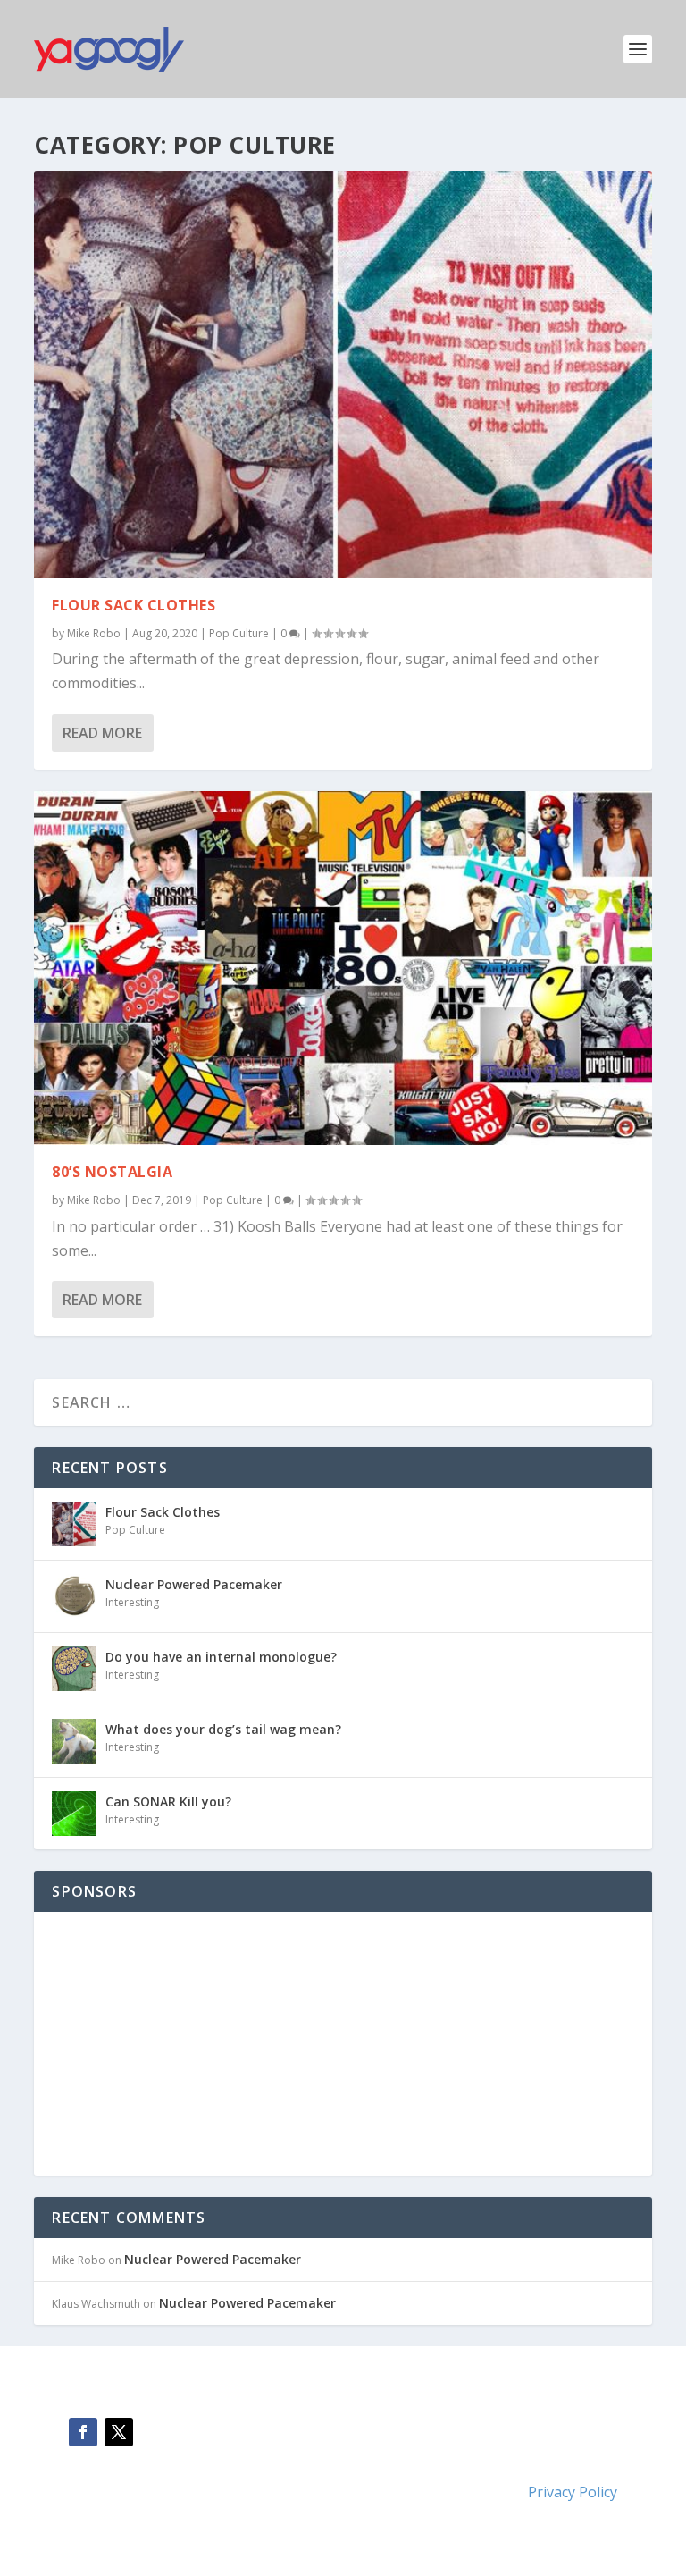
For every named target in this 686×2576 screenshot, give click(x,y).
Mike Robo (94, 633)
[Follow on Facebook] (83, 2432)
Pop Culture (239, 633)
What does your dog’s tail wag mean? (223, 1729)
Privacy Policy (573, 2492)
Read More (102, 733)
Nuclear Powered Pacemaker (194, 1584)
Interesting (132, 1602)
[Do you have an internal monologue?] (74, 1669)
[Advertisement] (186, 2041)
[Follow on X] (119, 2432)
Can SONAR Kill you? (168, 1802)
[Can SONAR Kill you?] (74, 1814)
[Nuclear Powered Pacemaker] (74, 1596)
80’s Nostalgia (112, 1172)
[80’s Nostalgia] (343, 968)
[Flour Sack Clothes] (343, 375)
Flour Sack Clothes (134, 605)
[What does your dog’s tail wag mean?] (74, 1741)
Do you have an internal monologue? (221, 1657)
